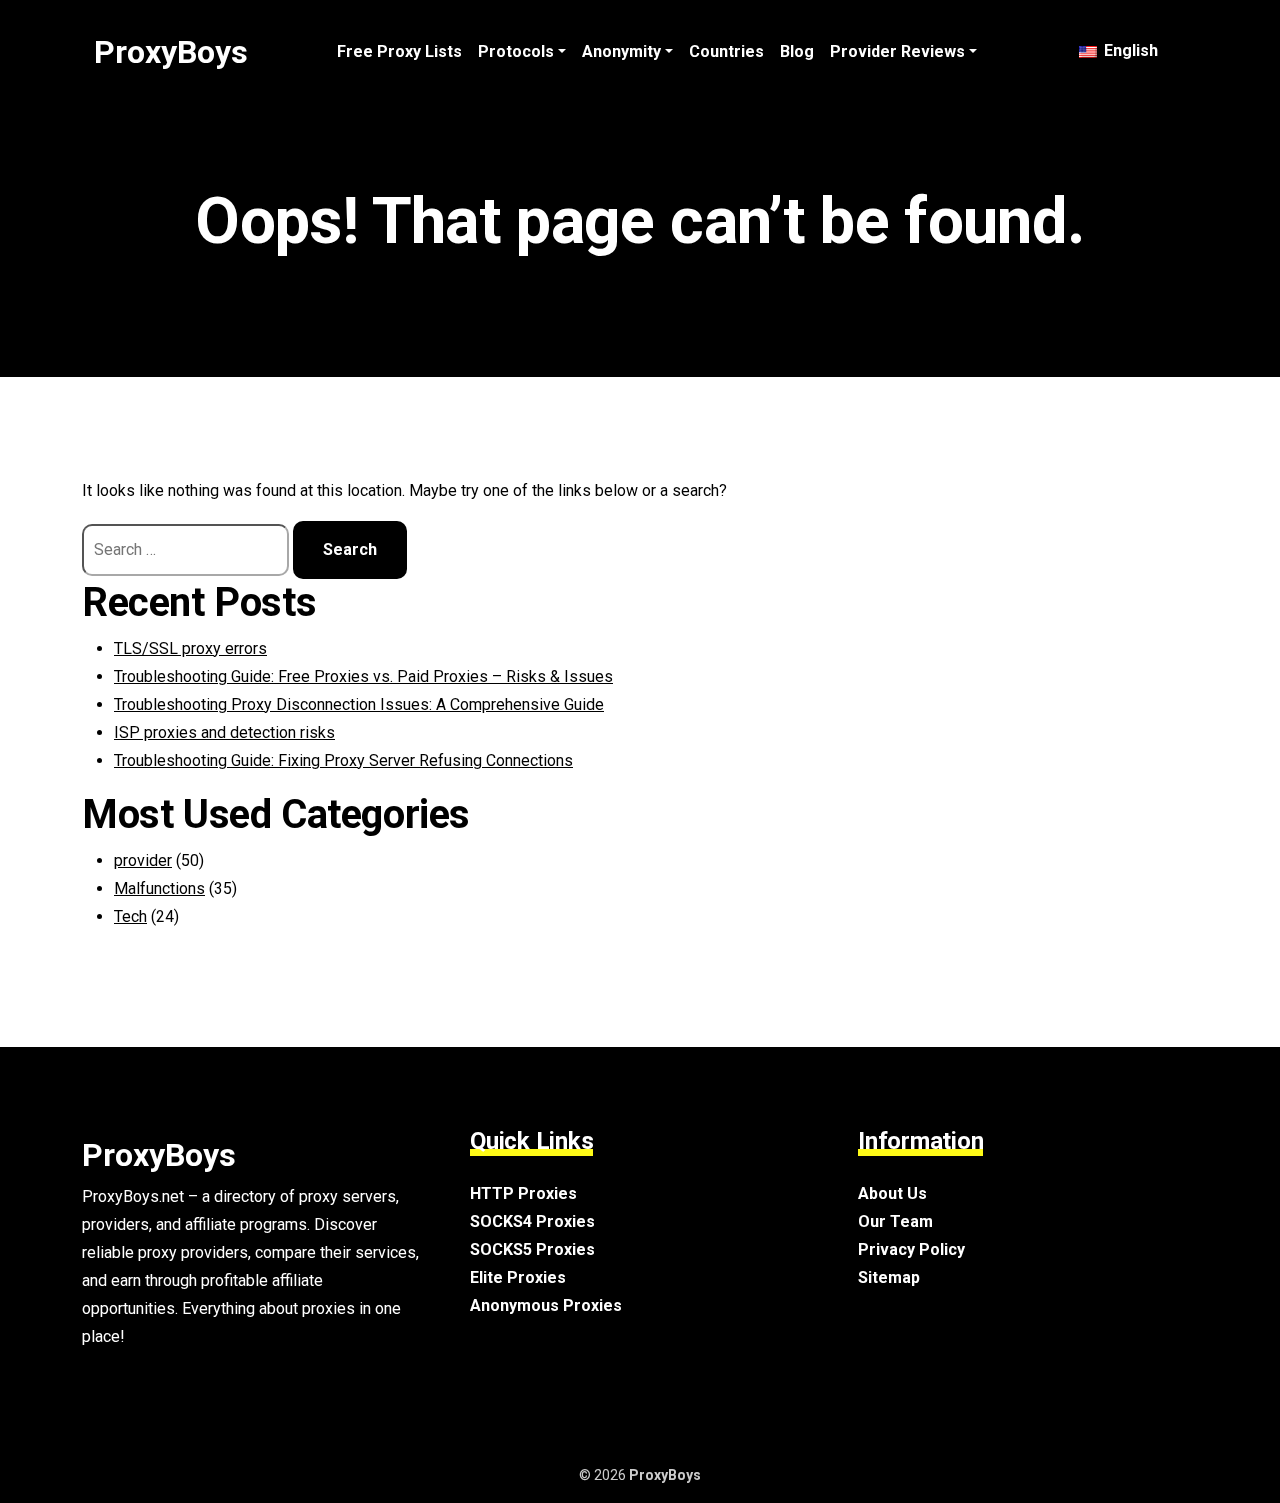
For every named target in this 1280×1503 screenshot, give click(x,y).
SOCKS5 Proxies (532, 1249)
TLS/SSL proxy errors (190, 648)
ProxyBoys (171, 52)
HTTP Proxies (523, 1193)
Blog (797, 51)
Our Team (895, 1221)
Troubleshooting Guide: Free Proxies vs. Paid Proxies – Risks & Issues (363, 676)
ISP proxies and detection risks (224, 732)
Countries (726, 51)
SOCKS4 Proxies (532, 1221)
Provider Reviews (897, 51)
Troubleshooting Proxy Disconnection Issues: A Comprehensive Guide (359, 704)
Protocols (516, 51)
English (1129, 50)
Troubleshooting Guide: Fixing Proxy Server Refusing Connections (343, 760)
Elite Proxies (518, 1277)
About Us (892, 1193)
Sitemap (889, 1277)
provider (143, 860)
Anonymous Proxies (546, 1305)
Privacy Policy (911, 1249)
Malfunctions (159, 888)
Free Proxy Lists (399, 51)
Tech (130, 916)
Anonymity (621, 51)
